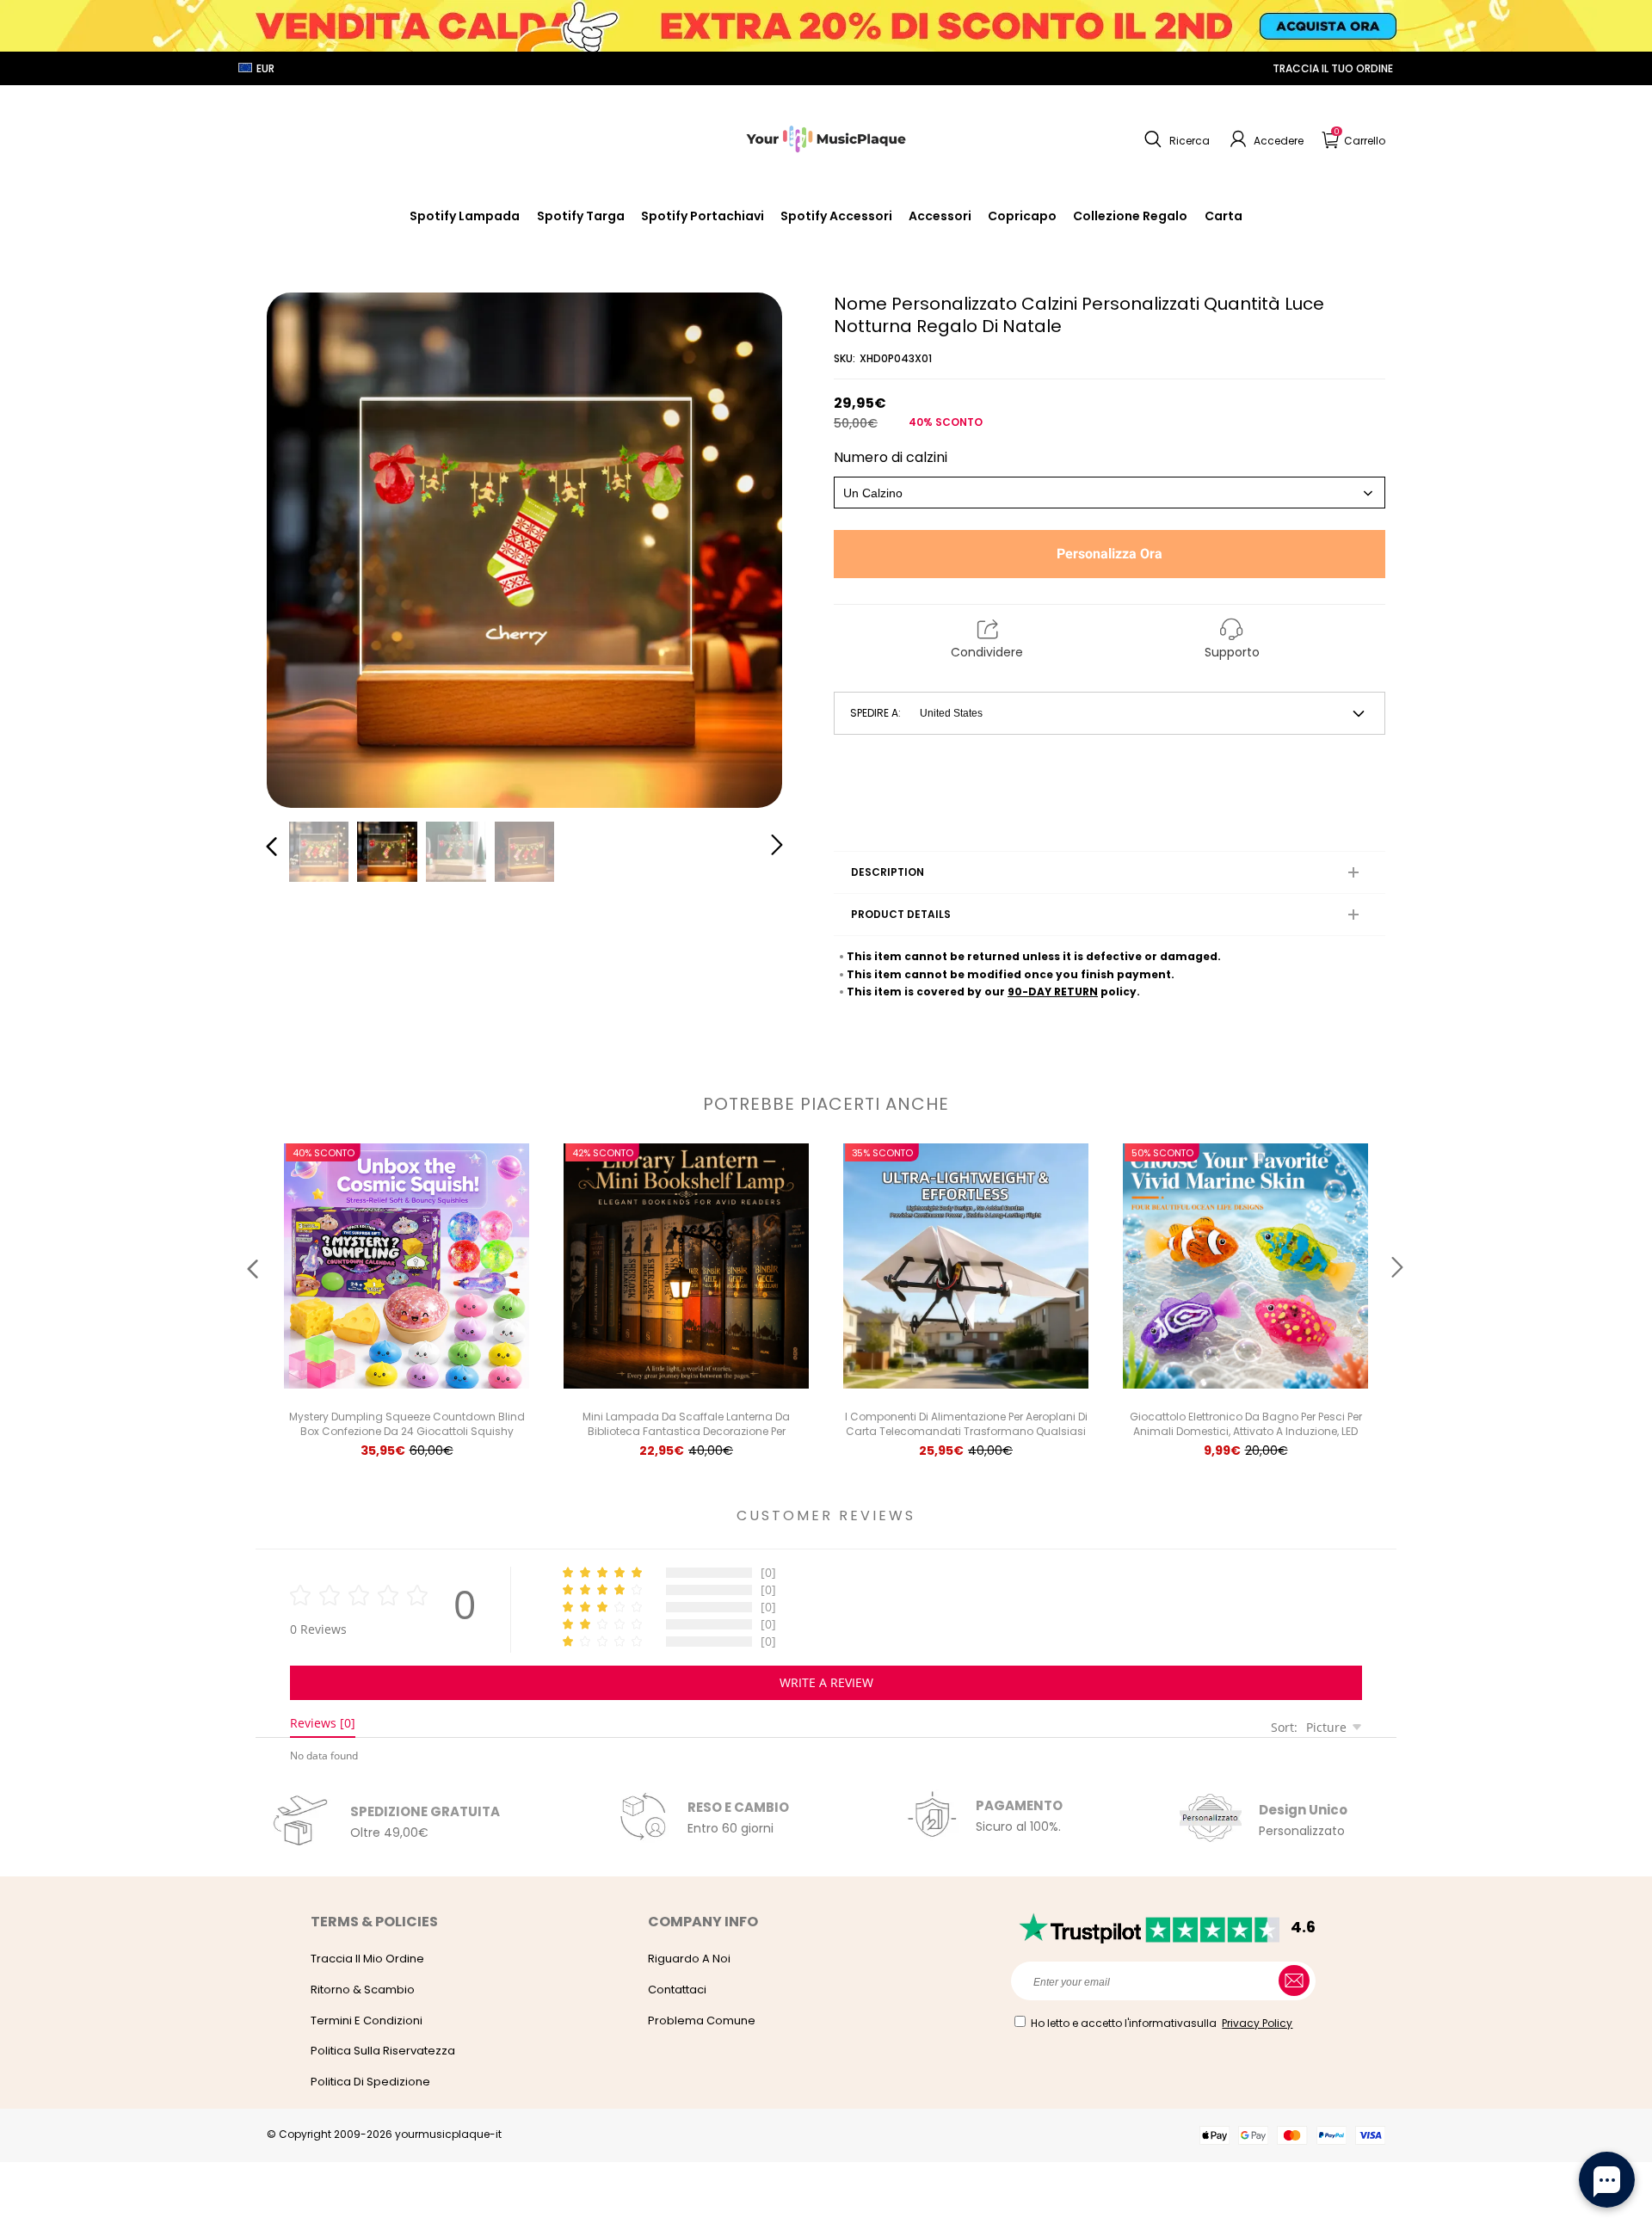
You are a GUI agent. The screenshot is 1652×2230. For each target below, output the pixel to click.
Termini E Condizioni (367, 2021)
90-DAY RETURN (1053, 992)
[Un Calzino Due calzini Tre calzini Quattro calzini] (1110, 493)
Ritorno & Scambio (363, 1990)
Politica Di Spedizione (370, 2082)
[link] (836, 216)
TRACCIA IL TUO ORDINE (1333, 68)
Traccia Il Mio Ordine (367, 1959)
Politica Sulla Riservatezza (383, 2051)
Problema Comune (702, 2021)
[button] (1175, 139)
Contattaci (677, 1990)
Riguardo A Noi (689, 1959)
